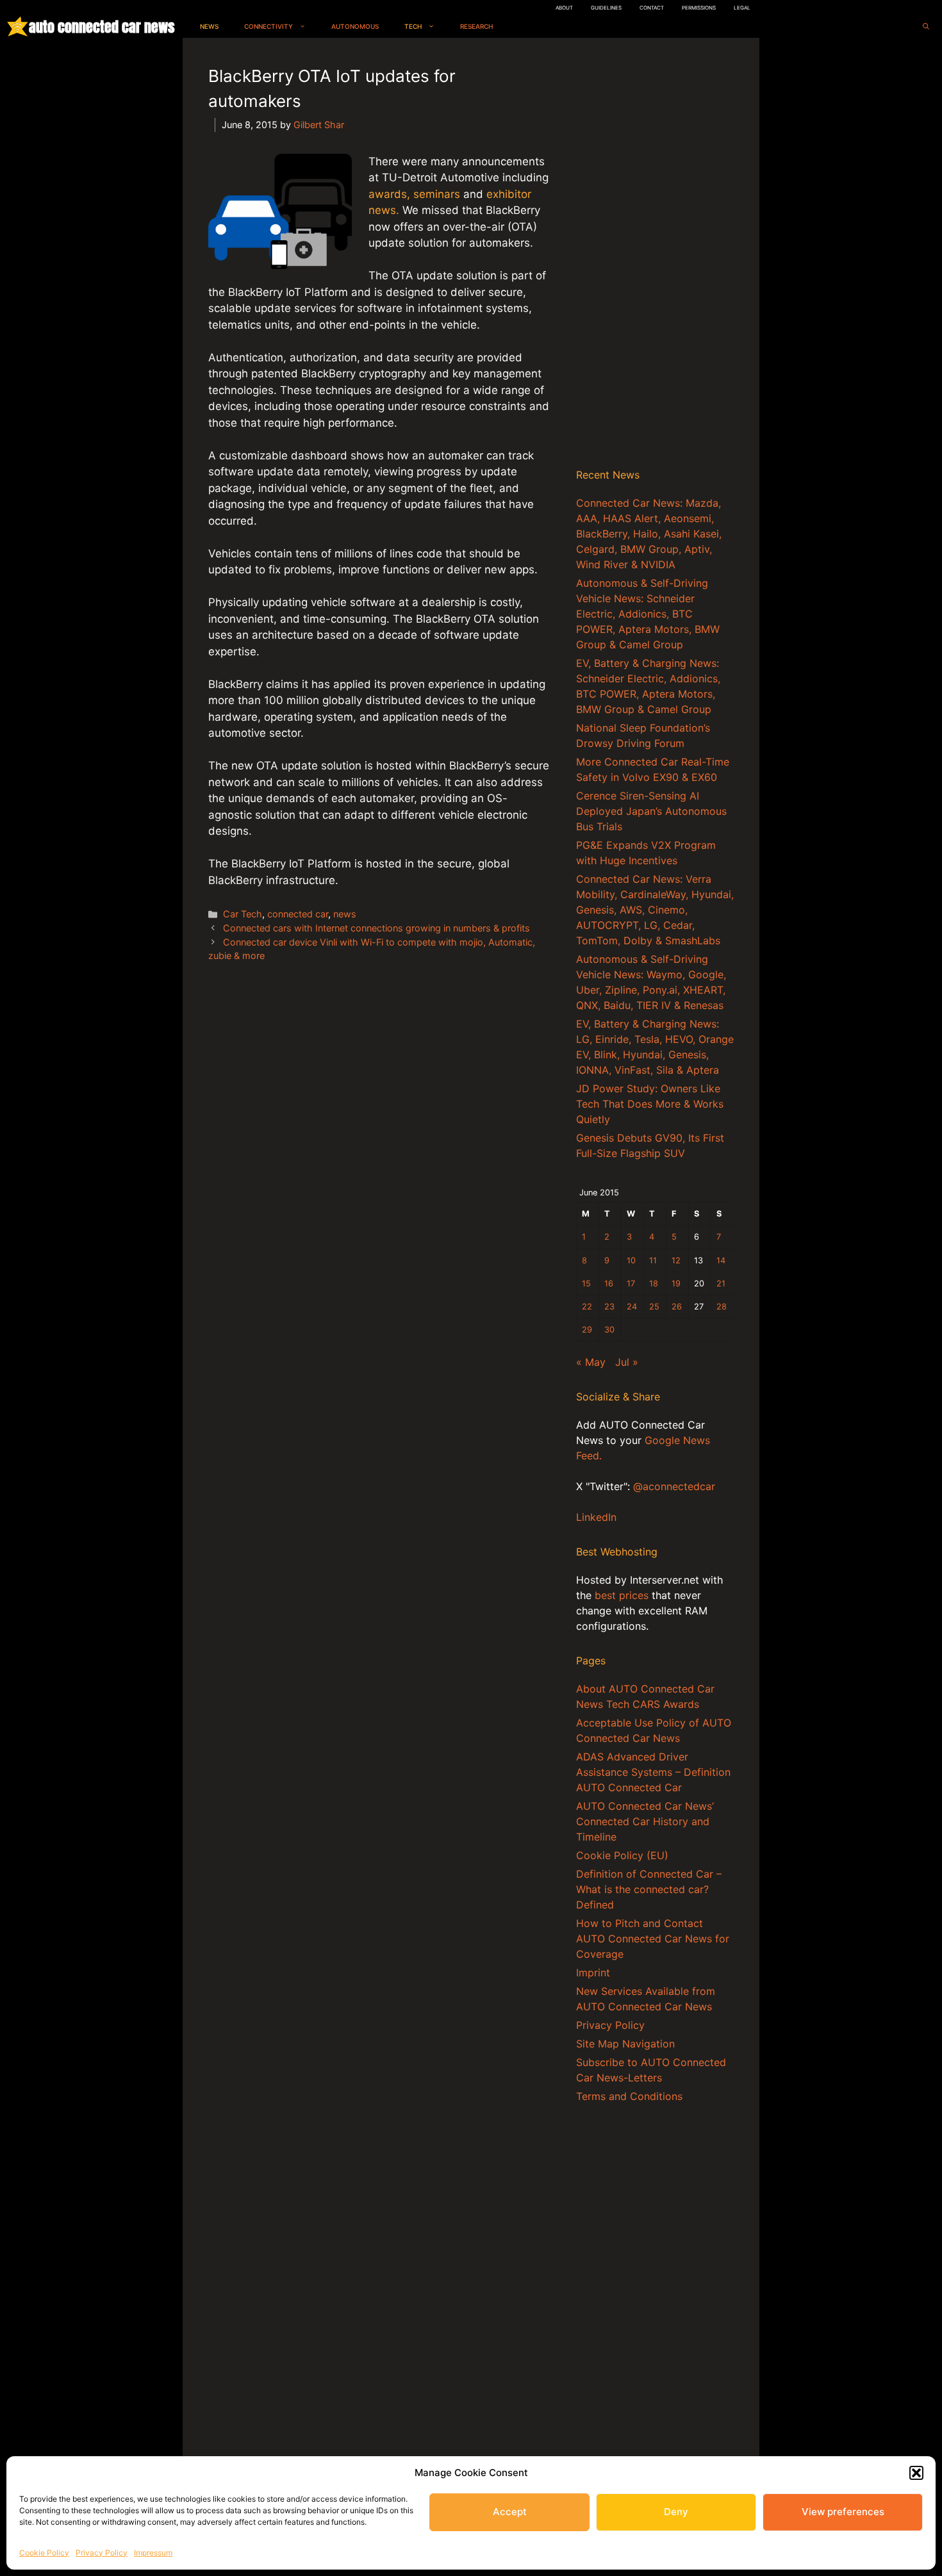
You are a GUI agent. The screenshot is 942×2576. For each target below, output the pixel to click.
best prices (622, 1595)
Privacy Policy (102, 2553)
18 (654, 1284)
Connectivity (269, 26)
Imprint (593, 1973)
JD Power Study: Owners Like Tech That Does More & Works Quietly (650, 1104)
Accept (510, 2512)
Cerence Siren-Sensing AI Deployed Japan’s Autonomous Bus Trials (651, 811)
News (209, 26)
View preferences (843, 2512)
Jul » (627, 1362)
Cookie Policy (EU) (622, 1855)
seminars (437, 194)
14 (721, 1260)
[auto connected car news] (18, 27)
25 (654, 1307)
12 (676, 1260)
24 (632, 1307)
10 (631, 1260)
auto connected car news (102, 27)
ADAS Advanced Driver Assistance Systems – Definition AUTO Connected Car (653, 1772)
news (345, 914)
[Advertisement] (655, 256)
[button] (916, 2473)
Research (476, 26)
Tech (413, 26)
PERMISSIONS (699, 8)
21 (721, 1284)
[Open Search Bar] (926, 27)
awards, (389, 194)
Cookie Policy (44, 2553)
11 (653, 1260)
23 (609, 1307)
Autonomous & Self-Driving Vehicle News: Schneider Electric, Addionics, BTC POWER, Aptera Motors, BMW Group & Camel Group (648, 614)
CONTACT (652, 8)
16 (609, 1284)
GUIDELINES (606, 8)
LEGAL (742, 8)
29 (587, 1330)
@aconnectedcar (674, 1486)
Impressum (153, 2553)
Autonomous (355, 26)
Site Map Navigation (625, 2044)
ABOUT (564, 8)
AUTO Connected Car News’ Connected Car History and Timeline (645, 1821)
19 (676, 1284)
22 (587, 1307)
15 (586, 1284)
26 (677, 1307)
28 (722, 1307)
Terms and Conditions (629, 2096)
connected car (298, 914)
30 (609, 1330)
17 (631, 1284)
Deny (676, 2512)
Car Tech (243, 914)
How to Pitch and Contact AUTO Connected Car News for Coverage (653, 1939)
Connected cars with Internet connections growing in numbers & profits (376, 928)
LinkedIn (596, 1517)
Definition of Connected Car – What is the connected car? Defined (649, 1889)
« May (591, 1362)
